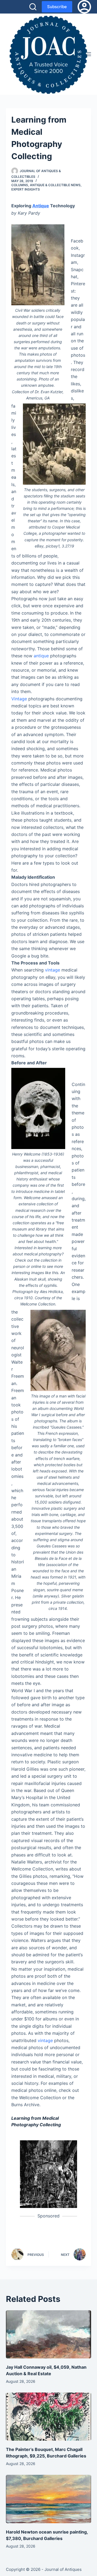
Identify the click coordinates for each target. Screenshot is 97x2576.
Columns (20, 185)
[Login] (84, 7)
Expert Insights (26, 189)
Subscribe (57, 7)
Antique (41, 206)
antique (41, 656)
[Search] (33, 7)
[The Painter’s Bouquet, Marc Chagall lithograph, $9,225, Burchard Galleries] (49, 2417)
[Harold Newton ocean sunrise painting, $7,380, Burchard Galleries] (49, 2499)
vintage (53, 970)
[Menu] (89, 54)
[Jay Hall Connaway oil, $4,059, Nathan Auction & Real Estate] (49, 2334)
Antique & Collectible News (55, 185)
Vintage (19, 699)
